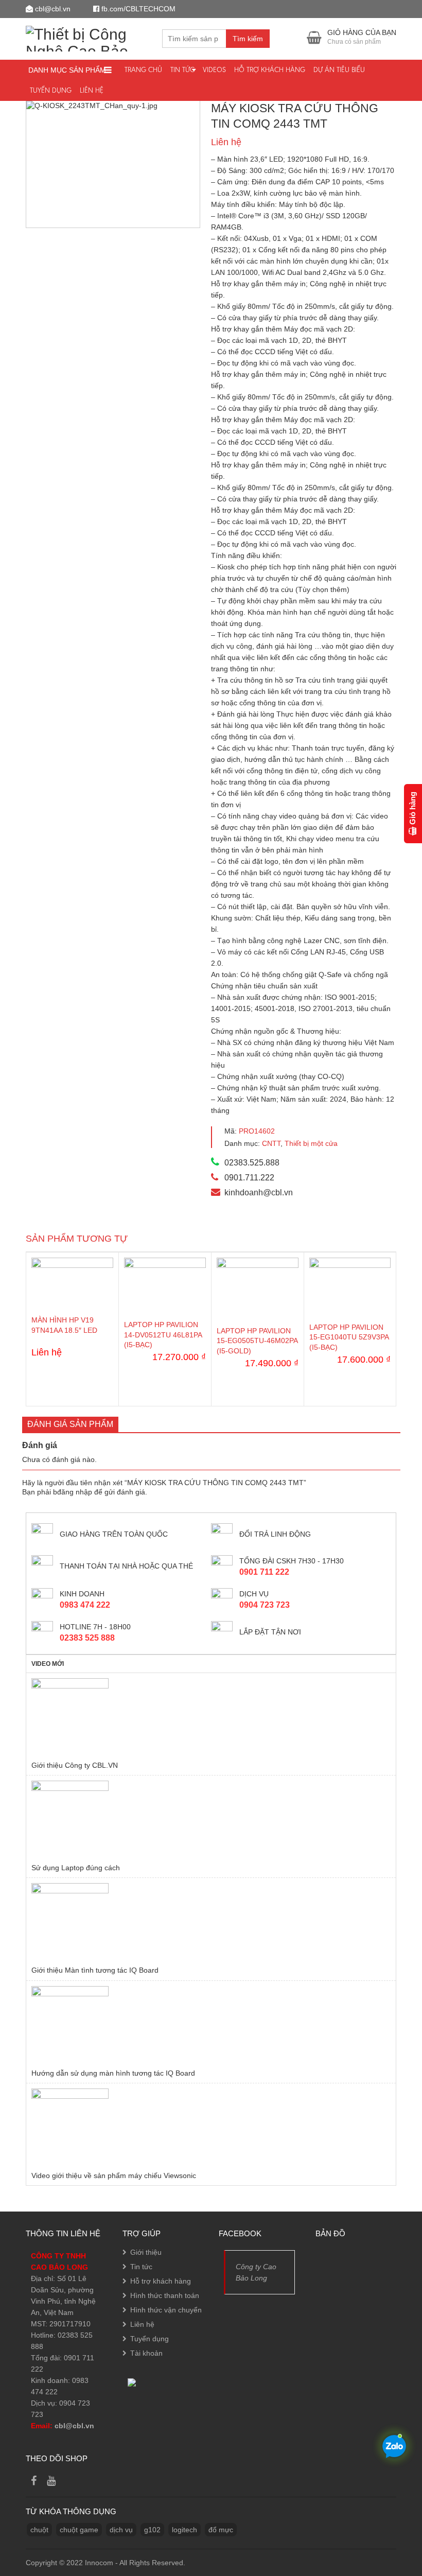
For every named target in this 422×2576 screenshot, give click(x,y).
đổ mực (221, 2530)
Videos (214, 70)
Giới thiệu (146, 2252)
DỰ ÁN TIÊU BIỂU (339, 70)
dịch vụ (121, 2530)
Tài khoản (146, 2353)
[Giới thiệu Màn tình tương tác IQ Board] (211, 1922)
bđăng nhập (73, 1492)
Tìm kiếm (248, 39)
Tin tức (182, 70)
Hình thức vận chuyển (166, 2310)
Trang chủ (143, 70)
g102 (152, 2530)
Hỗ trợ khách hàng (270, 70)
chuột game (79, 2530)
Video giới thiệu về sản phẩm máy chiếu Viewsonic (114, 2175)
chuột (39, 2530)
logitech (184, 2530)
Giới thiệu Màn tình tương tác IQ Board (95, 1970)
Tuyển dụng (51, 90)
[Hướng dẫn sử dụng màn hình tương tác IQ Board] (211, 2025)
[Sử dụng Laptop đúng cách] (211, 1819)
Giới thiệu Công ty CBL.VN (75, 1765)
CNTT (271, 1143)
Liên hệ (92, 90)
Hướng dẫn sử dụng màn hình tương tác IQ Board (113, 2073)
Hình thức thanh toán (165, 2295)
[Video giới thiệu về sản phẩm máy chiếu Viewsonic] (211, 2127)
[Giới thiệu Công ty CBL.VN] (211, 1717)
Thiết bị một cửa (311, 1143)
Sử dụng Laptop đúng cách (76, 1868)
